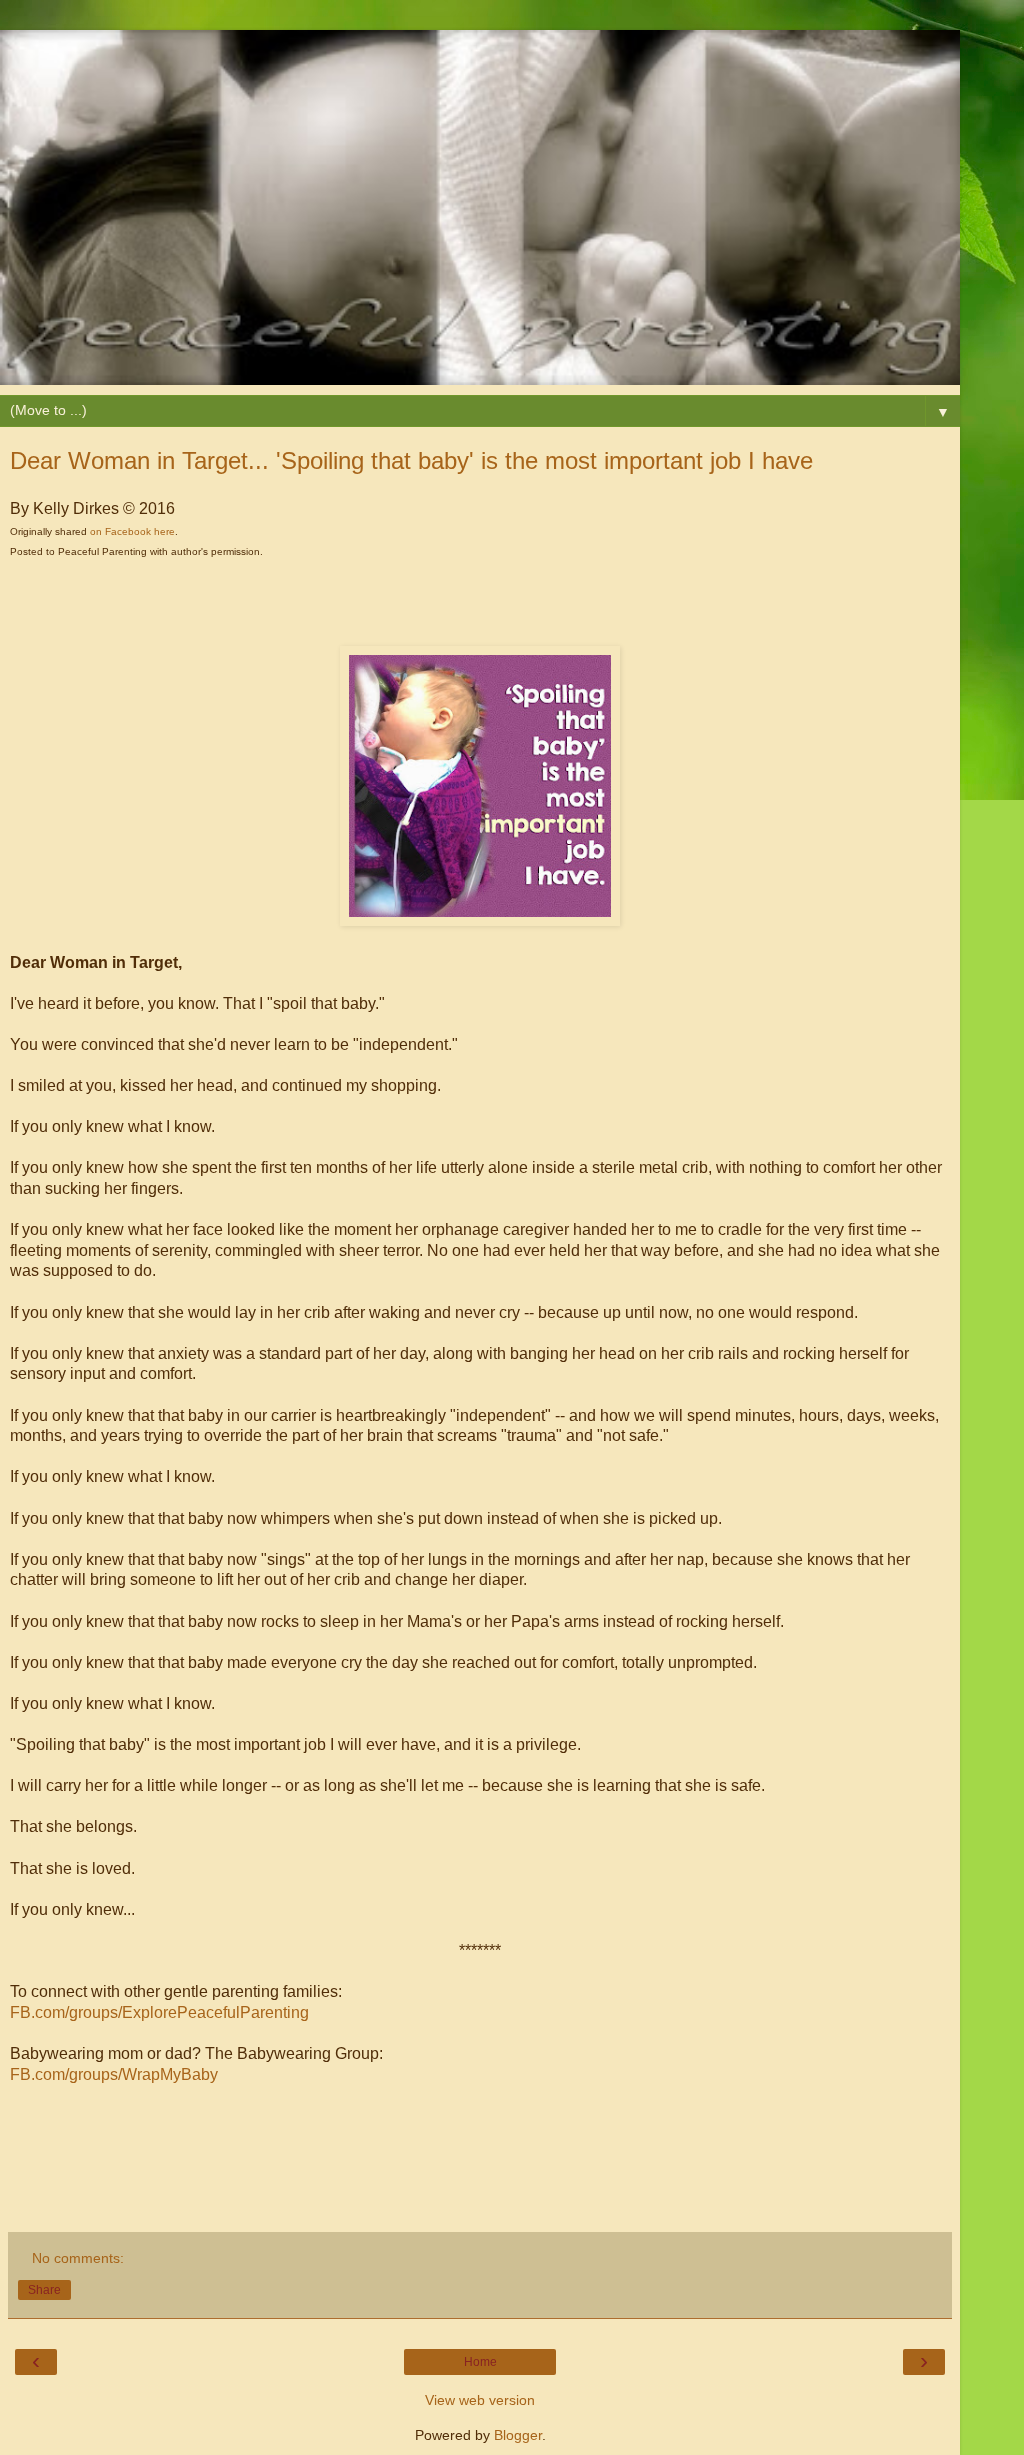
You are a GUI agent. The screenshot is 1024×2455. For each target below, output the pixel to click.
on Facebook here (132, 531)
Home (480, 2362)
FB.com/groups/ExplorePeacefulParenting (159, 2012)
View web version (480, 2400)
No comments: (78, 2258)
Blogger (518, 2435)
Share (44, 2290)
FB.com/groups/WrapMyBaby (114, 2074)
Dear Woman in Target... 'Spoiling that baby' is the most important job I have (411, 460)
